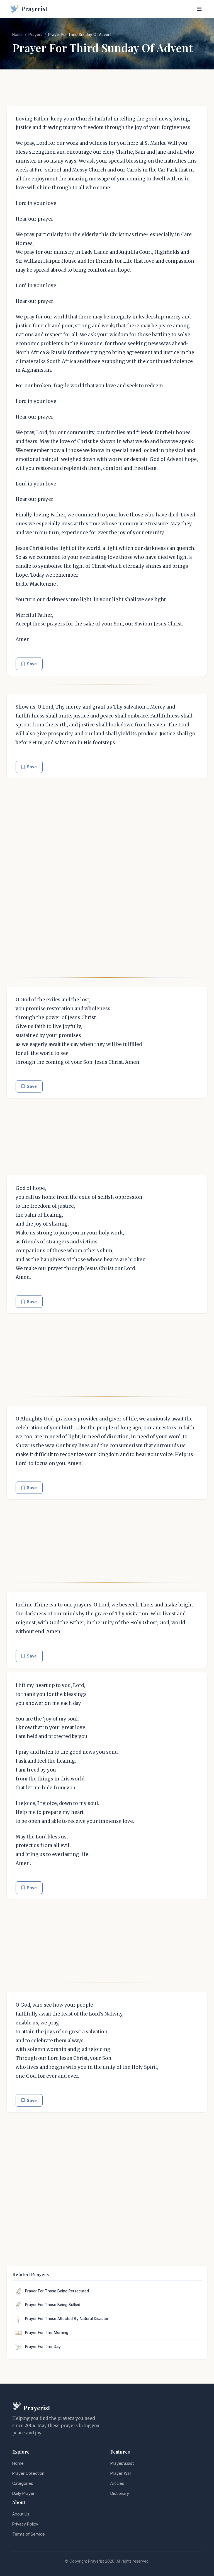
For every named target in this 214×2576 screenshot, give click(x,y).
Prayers (35, 35)
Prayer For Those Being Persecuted (57, 2291)
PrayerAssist (122, 2463)
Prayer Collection (28, 2473)
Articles (117, 2483)
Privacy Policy (25, 2524)
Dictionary (120, 2493)
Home (17, 35)
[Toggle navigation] (199, 9)
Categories (23, 2483)
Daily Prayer (23, 2493)
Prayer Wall (121, 2473)
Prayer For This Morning (47, 2333)
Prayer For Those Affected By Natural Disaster (67, 2319)
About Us (21, 2514)
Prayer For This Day (43, 2347)
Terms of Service (29, 2534)
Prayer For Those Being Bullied (53, 2305)
